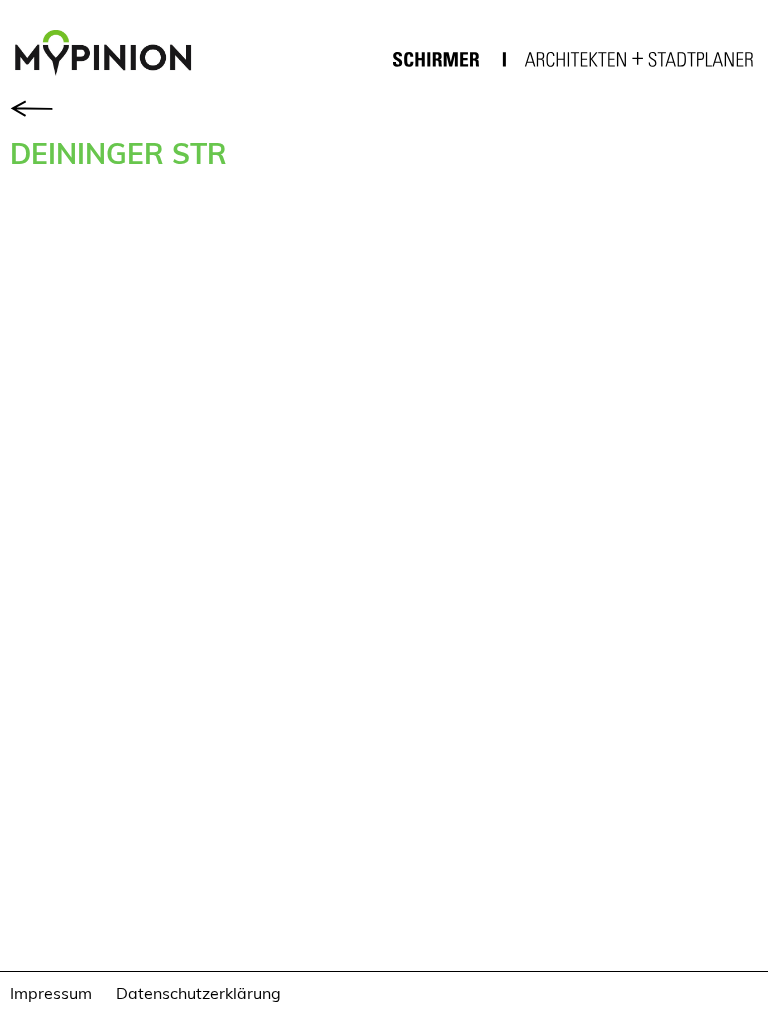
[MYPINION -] (111, 55)
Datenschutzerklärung (198, 992)
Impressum (51, 992)
